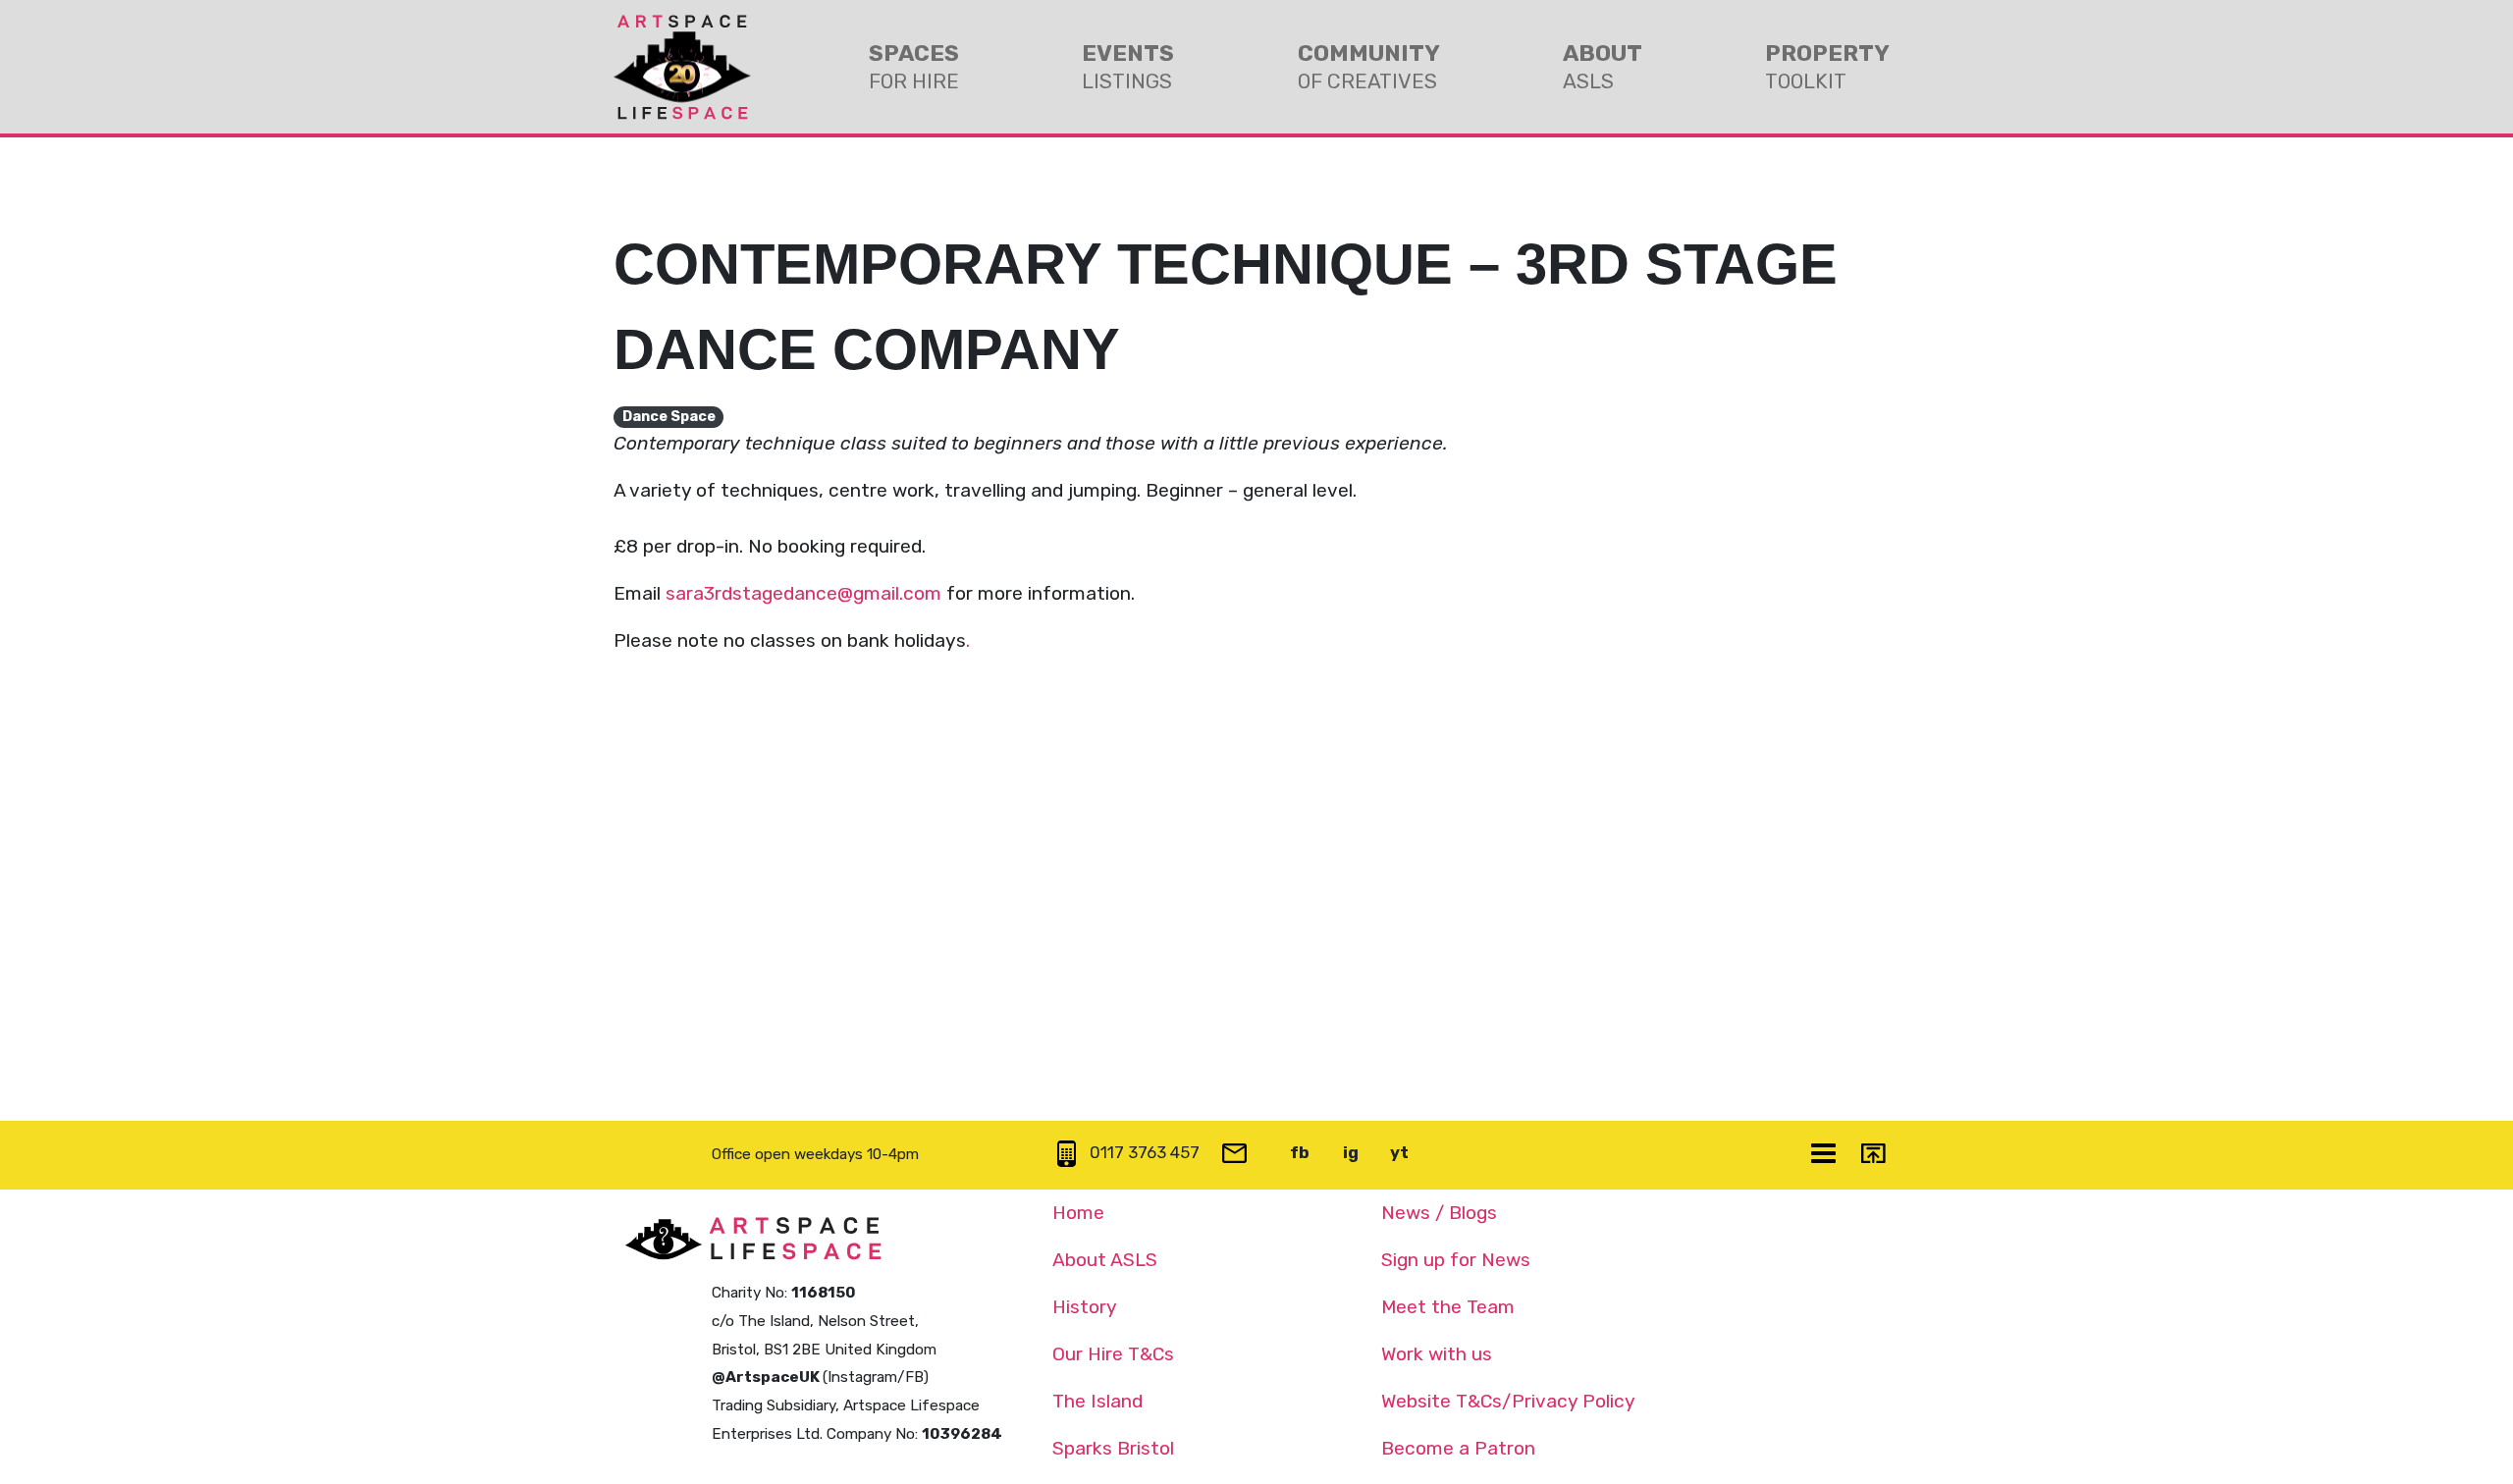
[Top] (1875, 1155)
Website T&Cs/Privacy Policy (1508, 1401)
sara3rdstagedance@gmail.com (803, 593)
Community (1369, 66)
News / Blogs (1439, 1213)
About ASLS (1105, 1260)
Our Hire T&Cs (1113, 1354)
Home (1078, 1213)
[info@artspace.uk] (1237, 1155)
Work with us (1437, 1354)
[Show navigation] (1825, 1155)
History (1085, 1307)
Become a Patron (1458, 1448)
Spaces (914, 66)
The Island (1097, 1401)
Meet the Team (1448, 1307)
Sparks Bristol (1113, 1448)
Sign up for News (1456, 1260)
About (1603, 66)
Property (1827, 66)
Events (1128, 66)
